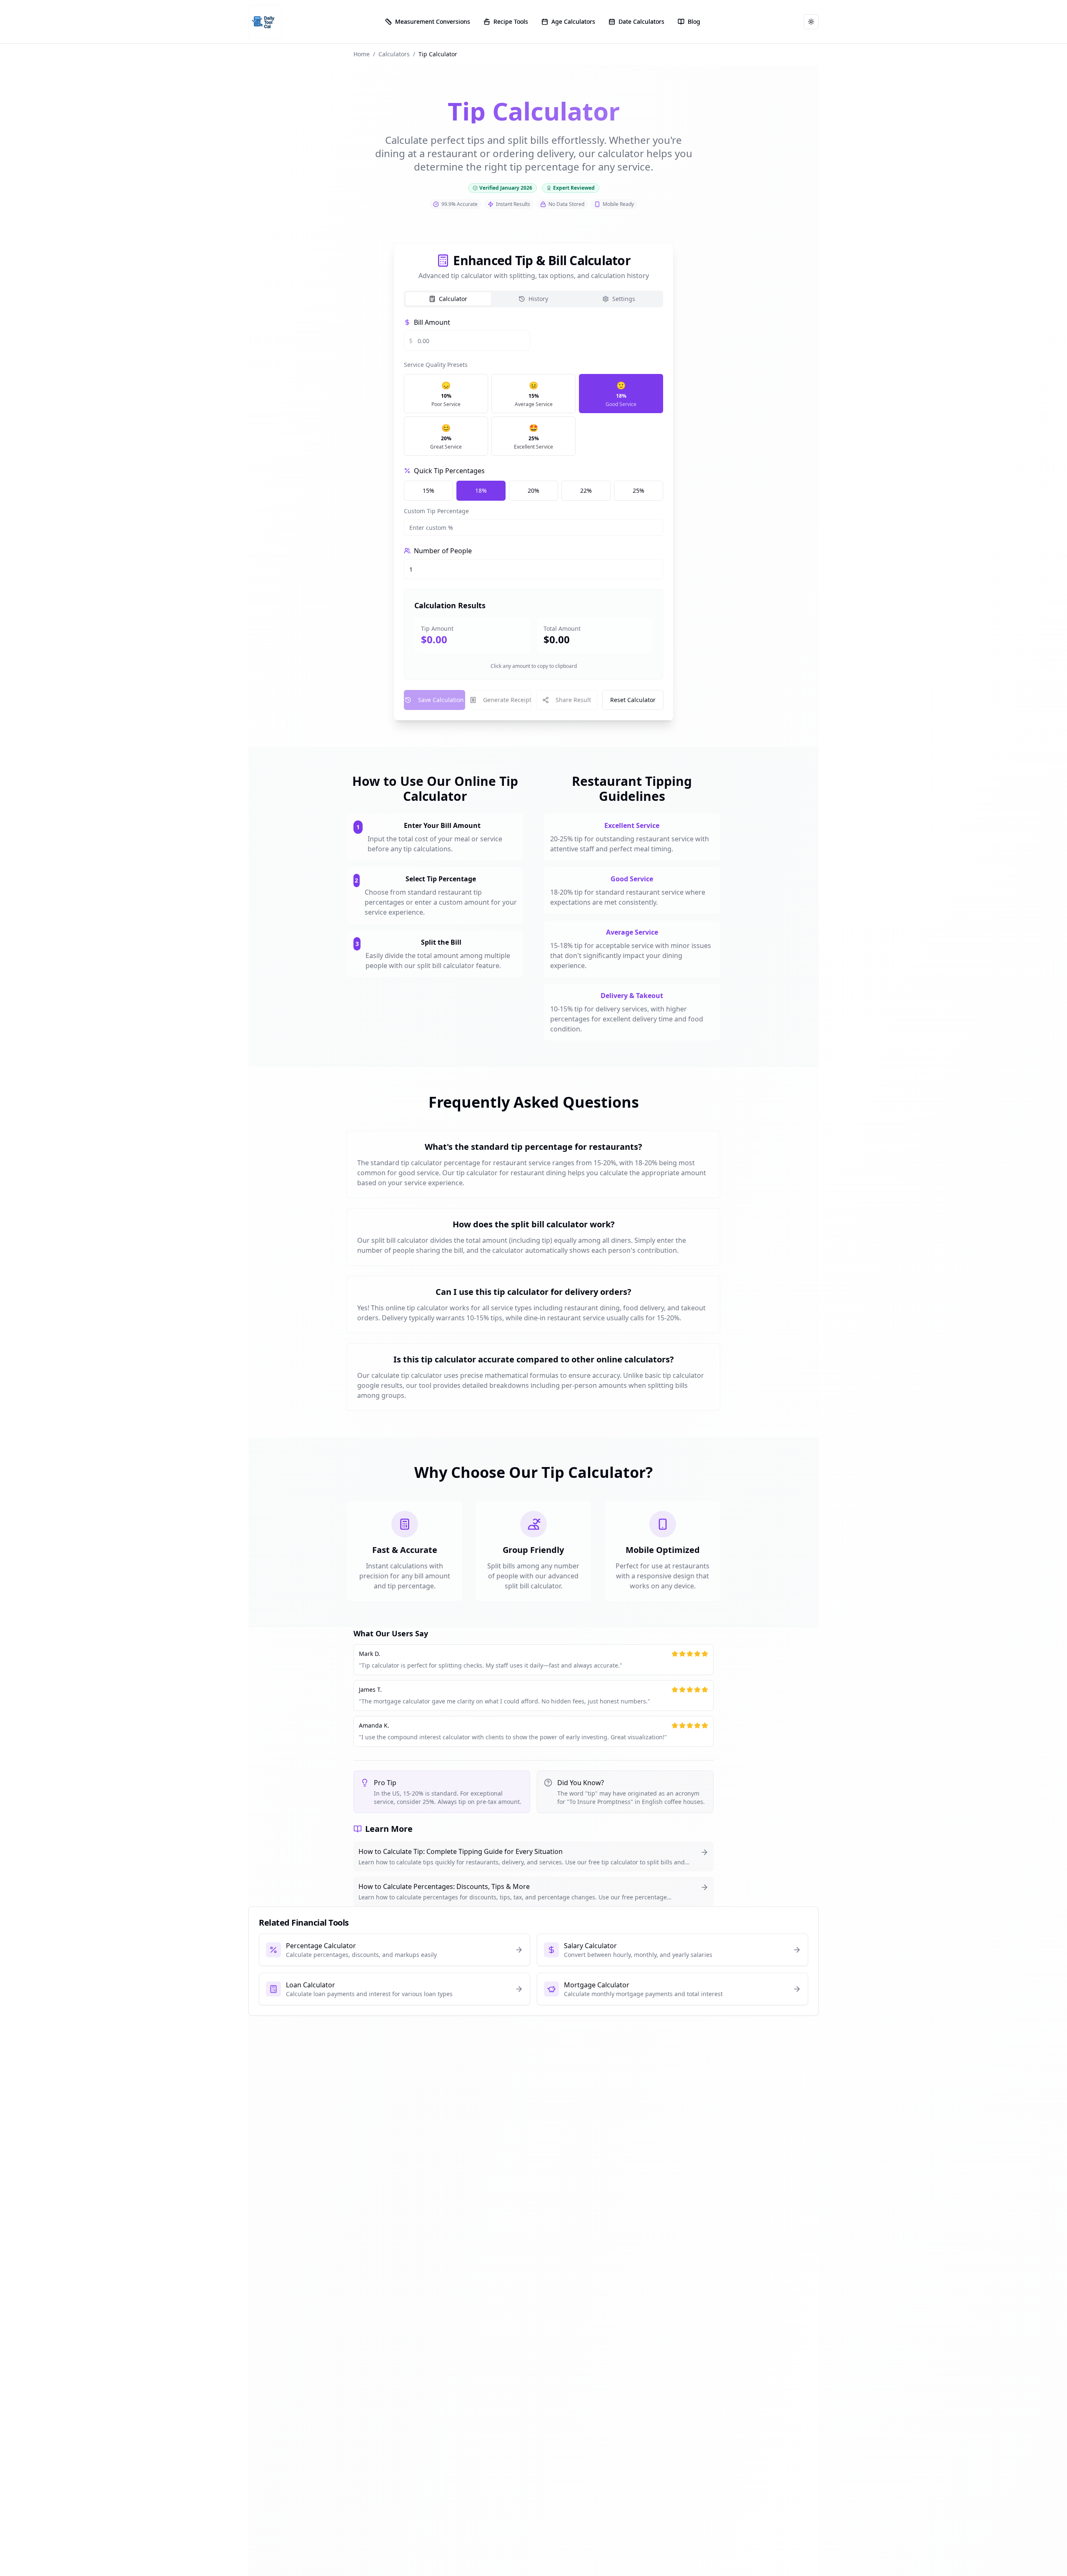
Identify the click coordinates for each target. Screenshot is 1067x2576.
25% (639, 490)
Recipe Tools (511, 21)
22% (586, 490)
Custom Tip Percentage (436, 511)
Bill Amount (432, 322)
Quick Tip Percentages (449, 471)
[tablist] (533, 299)
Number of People (443, 551)
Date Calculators (641, 21)
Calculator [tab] (453, 299)
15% (428, 490)
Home (362, 54)
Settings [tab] (624, 299)
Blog (694, 21)
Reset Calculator (632, 700)
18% (481, 490)
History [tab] (538, 299)
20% (533, 490)
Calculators (394, 54)
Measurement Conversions (433, 21)
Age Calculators (573, 21)
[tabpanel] (533, 514)
